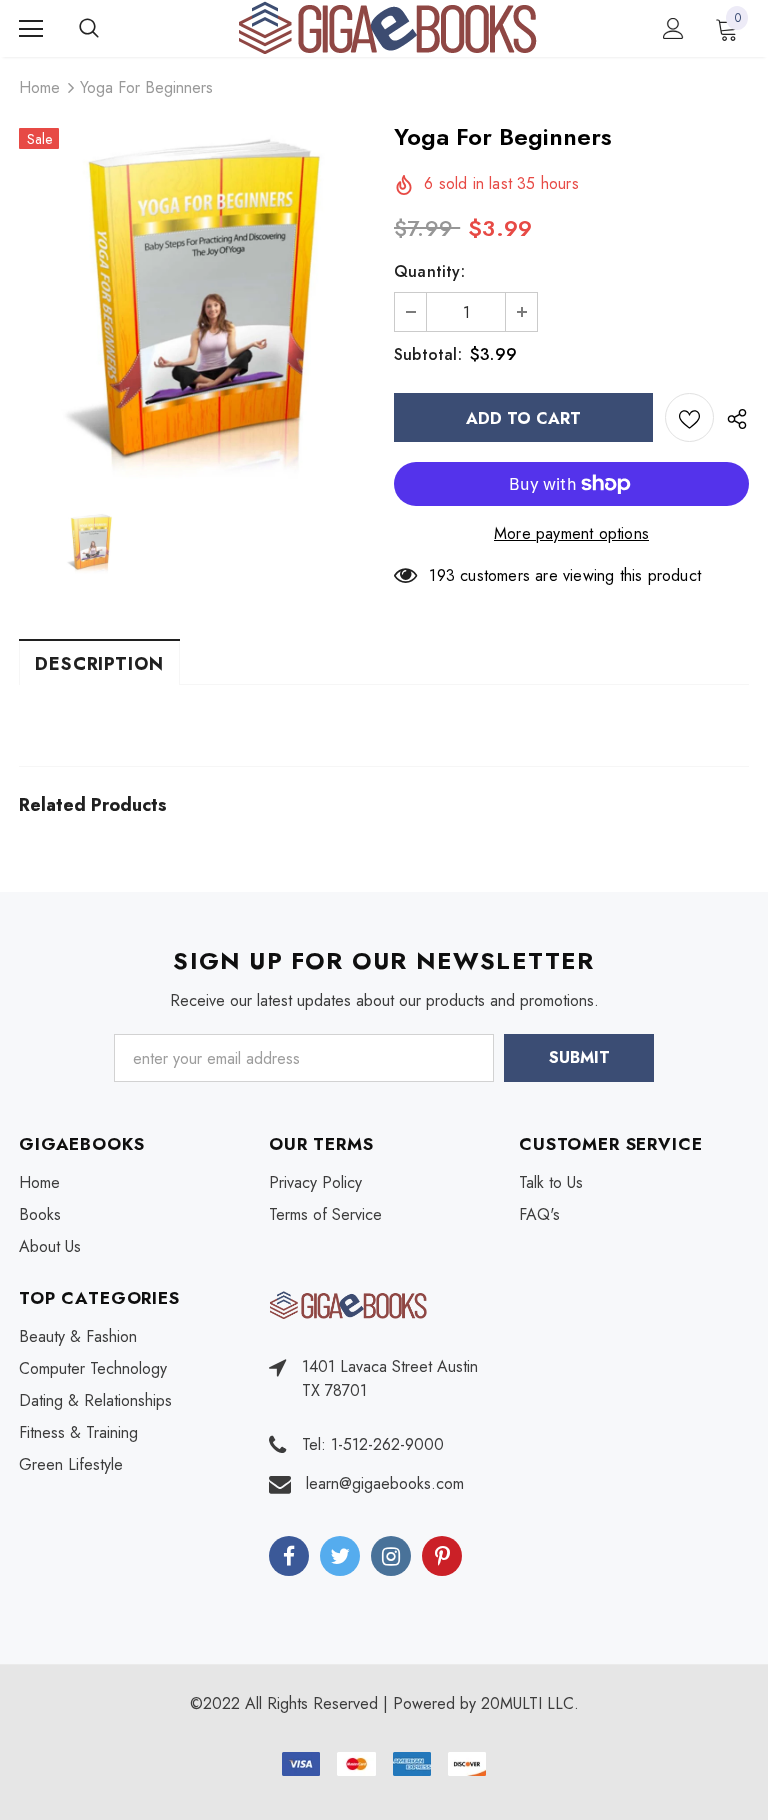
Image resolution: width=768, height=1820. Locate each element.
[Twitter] (340, 1556)
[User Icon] (673, 28)
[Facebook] (289, 1556)
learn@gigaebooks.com (385, 1483)
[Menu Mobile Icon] (31, 29)
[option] (196, 304)
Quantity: (429, 271)
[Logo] (387, 27)
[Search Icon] (109, 29)
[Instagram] (391, 1556)
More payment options (571, 533)
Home (39, 87)
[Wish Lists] (689, 417)
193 (442, 575)
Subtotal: (428, 354)
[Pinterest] (442, 1556)
